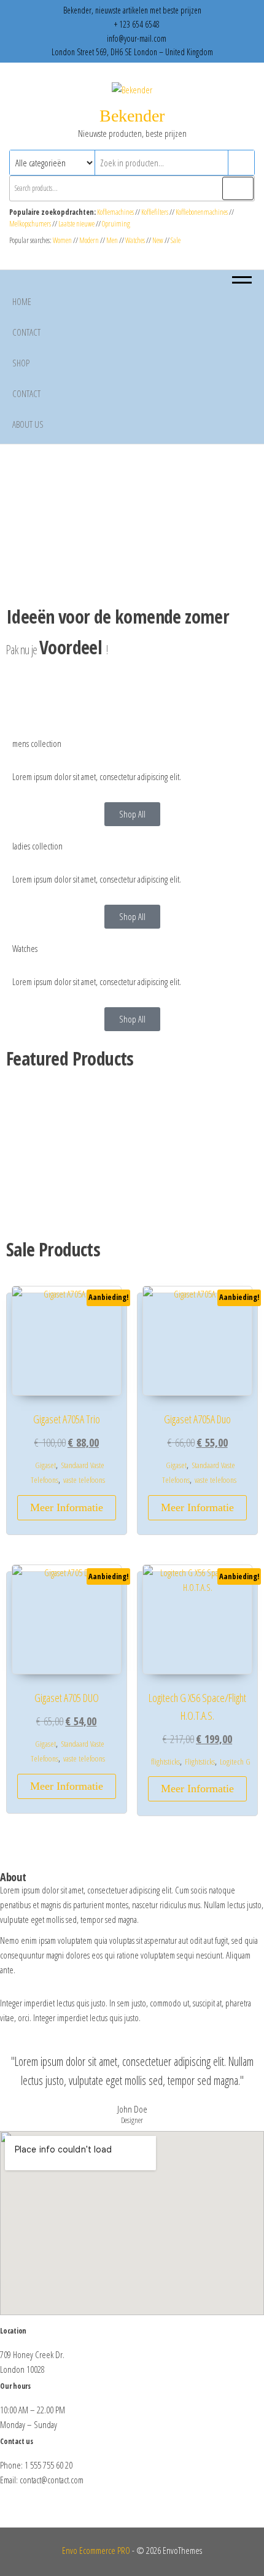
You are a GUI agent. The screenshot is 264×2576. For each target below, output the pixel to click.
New (158, 240)
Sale (176, 240)
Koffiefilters (155, 212)
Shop (21, 363)
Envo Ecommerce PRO (96, 2550)
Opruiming (116, 224)
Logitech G (235, 1762)
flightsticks (165, 1762)
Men (112, 240)
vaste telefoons (84, 1480)
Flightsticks (200, 1762)
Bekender (132, 116)
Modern (89, 240)
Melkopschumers (30, 224)
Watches (135, 240)
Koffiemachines (116, 212)
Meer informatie (67, 1507)
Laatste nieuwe (76, 224)
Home (22, 301)
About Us (28, 424)
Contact (26, 332)
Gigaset (45, 1465)
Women (63, 240)
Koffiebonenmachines (202, 212)
